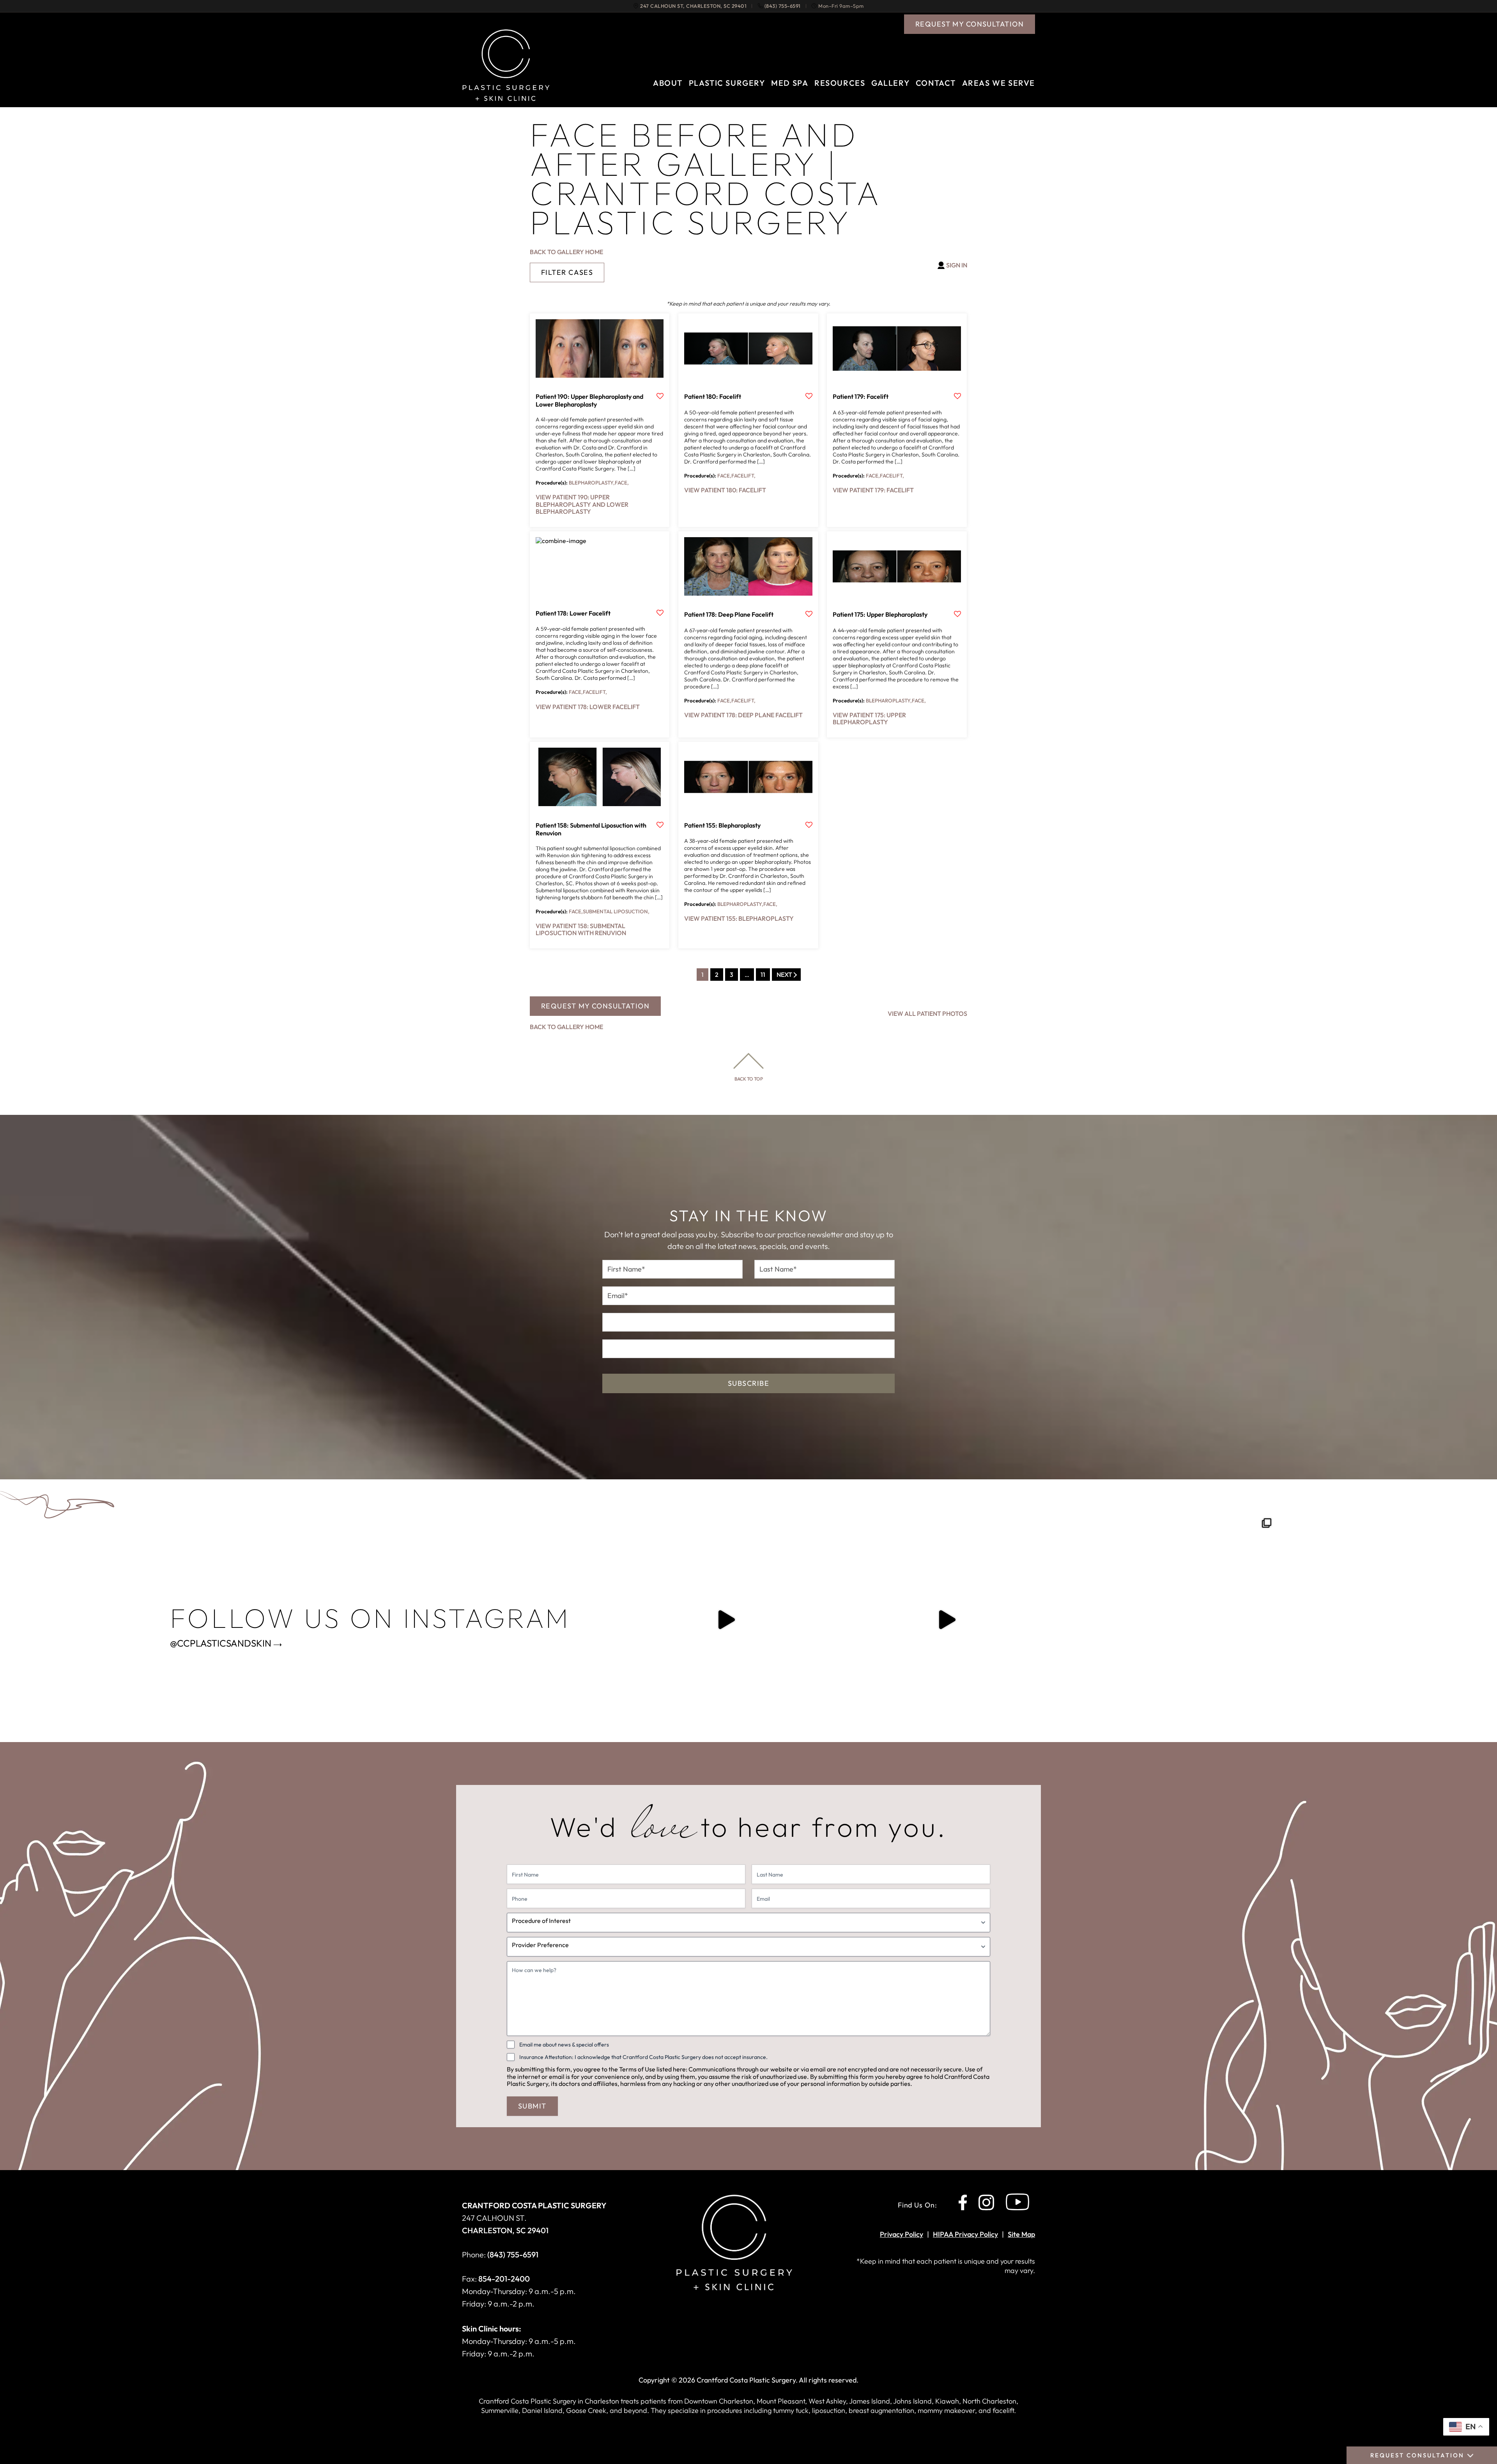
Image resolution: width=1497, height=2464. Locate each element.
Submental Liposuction (616, 911)
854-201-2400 (504, 2279)
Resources (840, 83)
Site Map (1021, 2234)
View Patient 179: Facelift (873, 490)
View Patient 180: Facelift (725, 490)
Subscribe (748, 1383)
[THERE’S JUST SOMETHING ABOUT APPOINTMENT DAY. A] (726, 1620)
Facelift (743, 476)
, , (693, 6)
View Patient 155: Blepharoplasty (739, 918)
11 (763, 975)
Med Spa (790, 83)
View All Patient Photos (927, 1014)
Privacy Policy (902, 2234)
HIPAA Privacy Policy (965, 2234)
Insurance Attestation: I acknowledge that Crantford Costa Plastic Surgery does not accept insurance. (643, 2057)
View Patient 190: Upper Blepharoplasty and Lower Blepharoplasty (582, 504)
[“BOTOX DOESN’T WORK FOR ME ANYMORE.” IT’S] (947, 1620)
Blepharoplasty (592, 483)
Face (622, 483)
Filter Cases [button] (567, 272)
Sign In (957, 265)
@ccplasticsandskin (221, 1643)
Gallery (890, 83)
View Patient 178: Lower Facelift (588, 707)
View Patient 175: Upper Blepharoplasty (869, 718)
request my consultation (970, 24)
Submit (532, 2106)
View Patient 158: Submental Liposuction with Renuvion (581, 929)
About (668, 83)
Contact (936, 83)
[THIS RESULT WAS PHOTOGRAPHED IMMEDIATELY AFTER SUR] (1168, 1620)
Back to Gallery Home (566, 252)
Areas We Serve (999, 83)
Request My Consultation (595, 1006)
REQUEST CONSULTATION (1417, 2455)
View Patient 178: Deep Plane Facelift (743, 715)
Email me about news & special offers (564, 2045)
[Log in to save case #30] (660, 397)
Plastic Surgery (727, 83)
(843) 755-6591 (783, 6)
